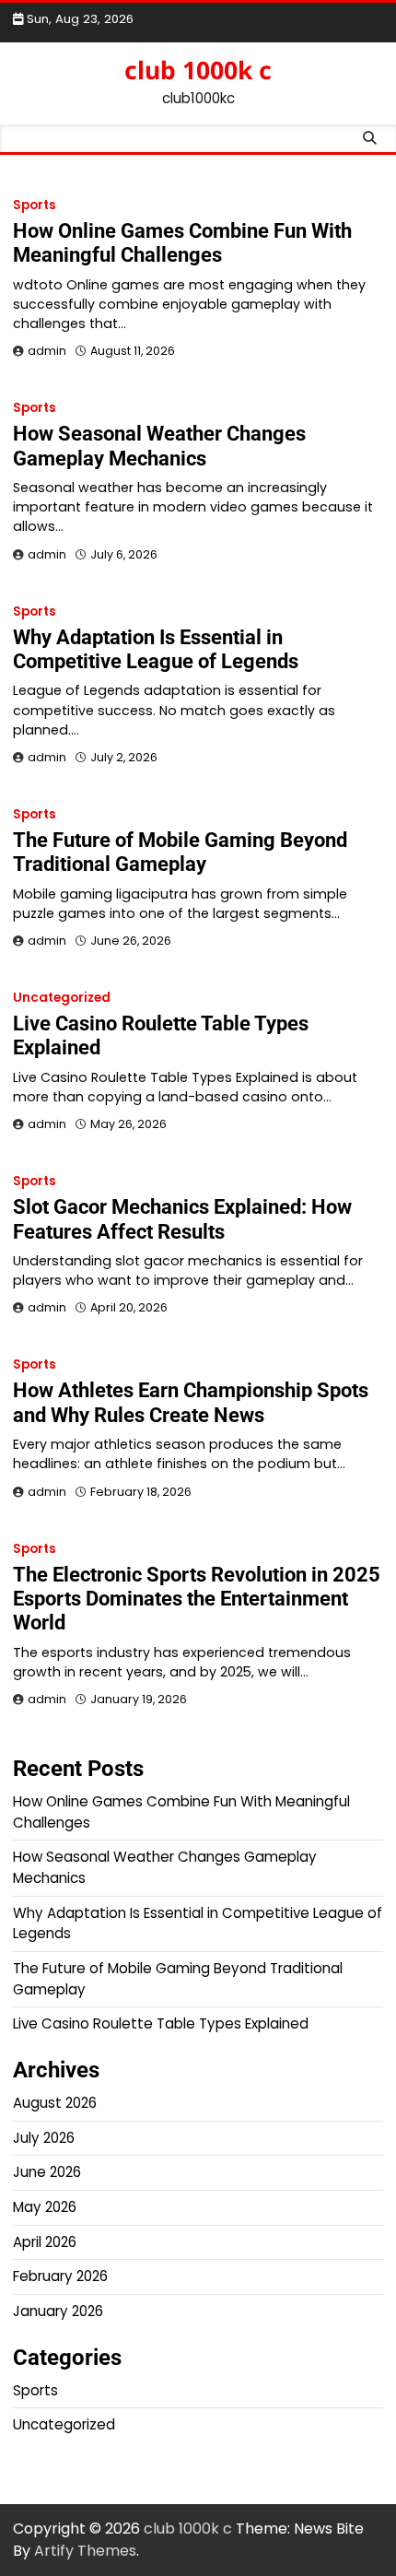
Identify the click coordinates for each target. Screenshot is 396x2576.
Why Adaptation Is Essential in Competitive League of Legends (156, 649)
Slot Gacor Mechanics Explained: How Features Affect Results (182, 1219)
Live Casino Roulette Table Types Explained (161, 2023)
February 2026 (60, 2276)
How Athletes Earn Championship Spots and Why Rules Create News (191, 1402)
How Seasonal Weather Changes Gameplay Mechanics (159, 446)
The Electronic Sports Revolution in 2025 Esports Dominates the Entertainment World (197, 1599)
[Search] (369, 138)
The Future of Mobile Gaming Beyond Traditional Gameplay (180, 852)
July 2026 (44, 2138)
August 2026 (55, 2103)
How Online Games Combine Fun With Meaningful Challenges (182, 243)
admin (47, 351)
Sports (35, 205)
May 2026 (45, 2207)
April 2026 (45, 2242)
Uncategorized (62, 998)
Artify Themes (85, 2551)
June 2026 (47, 2172)
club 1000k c (198, 70)
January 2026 (58, 2311)
